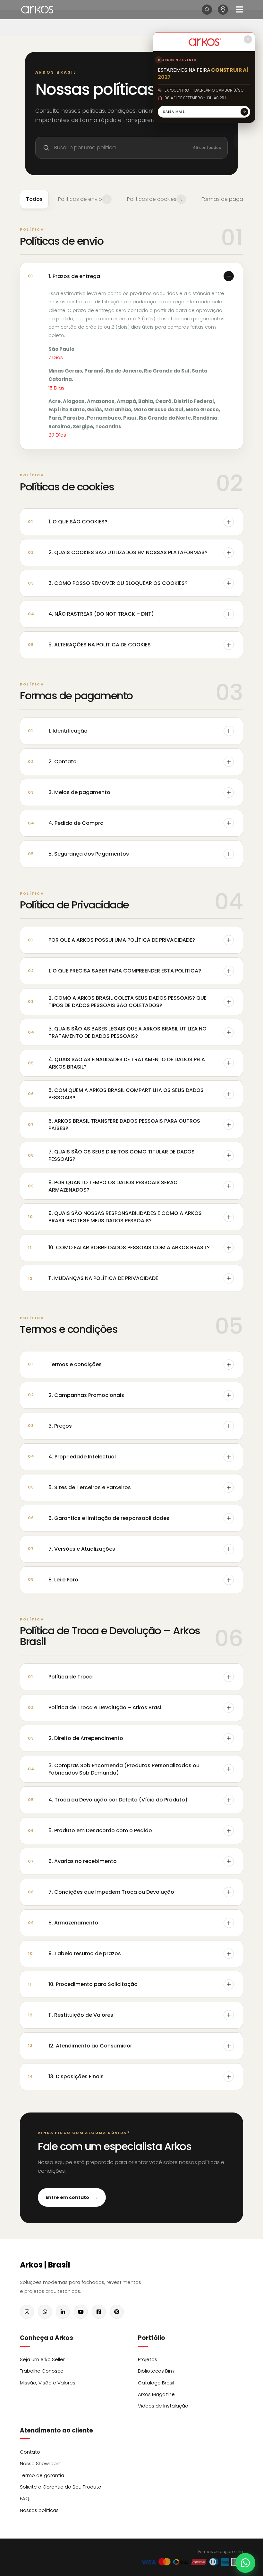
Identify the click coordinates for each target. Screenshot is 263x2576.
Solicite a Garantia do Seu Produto (61, 2487)
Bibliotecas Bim (156, 2371)
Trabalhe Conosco (42, 2371)
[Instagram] (27, 2312)
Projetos (148, 2359)
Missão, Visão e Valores (48, 2383)
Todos (34, 199)
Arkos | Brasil (45, 2265)
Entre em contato (72, 2197)
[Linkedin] (63, 2312)
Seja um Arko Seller (42, 2359)
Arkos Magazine (156, 2394)
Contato (30, 2452)
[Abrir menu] (240, 9)
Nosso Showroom (41, 2463)
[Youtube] (81, 2312)
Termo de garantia (42, 2475)
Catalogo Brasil (156, 2383)
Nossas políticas (39, 2510)
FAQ (25, 2498)
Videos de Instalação (163, 2406)
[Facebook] (99, 2312)
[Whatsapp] (45, 2312)
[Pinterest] (117, 2312)
